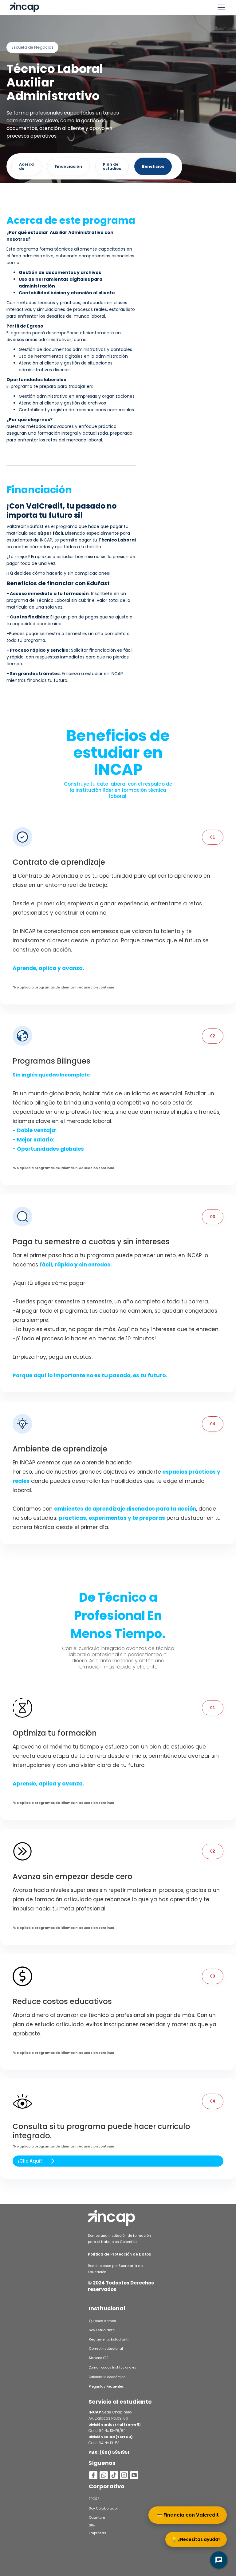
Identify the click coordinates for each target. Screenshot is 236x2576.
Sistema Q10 (99, 2358)
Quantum (97, 2518)
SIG (92, 2525)
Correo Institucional (106, 2349)
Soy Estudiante (102, 2330)
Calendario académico (107, 2377)
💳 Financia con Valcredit (188, 2515)
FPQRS (94, 2499)
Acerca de (26, 166)
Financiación (68, 166)
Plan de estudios (112, 166)
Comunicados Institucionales (112, 2367)
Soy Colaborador (103, 2508)
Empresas (98, 2533)
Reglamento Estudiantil (109, 2339)
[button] (220, 7)
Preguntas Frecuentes (106, 2387)
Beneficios (153, 166)
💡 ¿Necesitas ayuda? (196, 2539)
